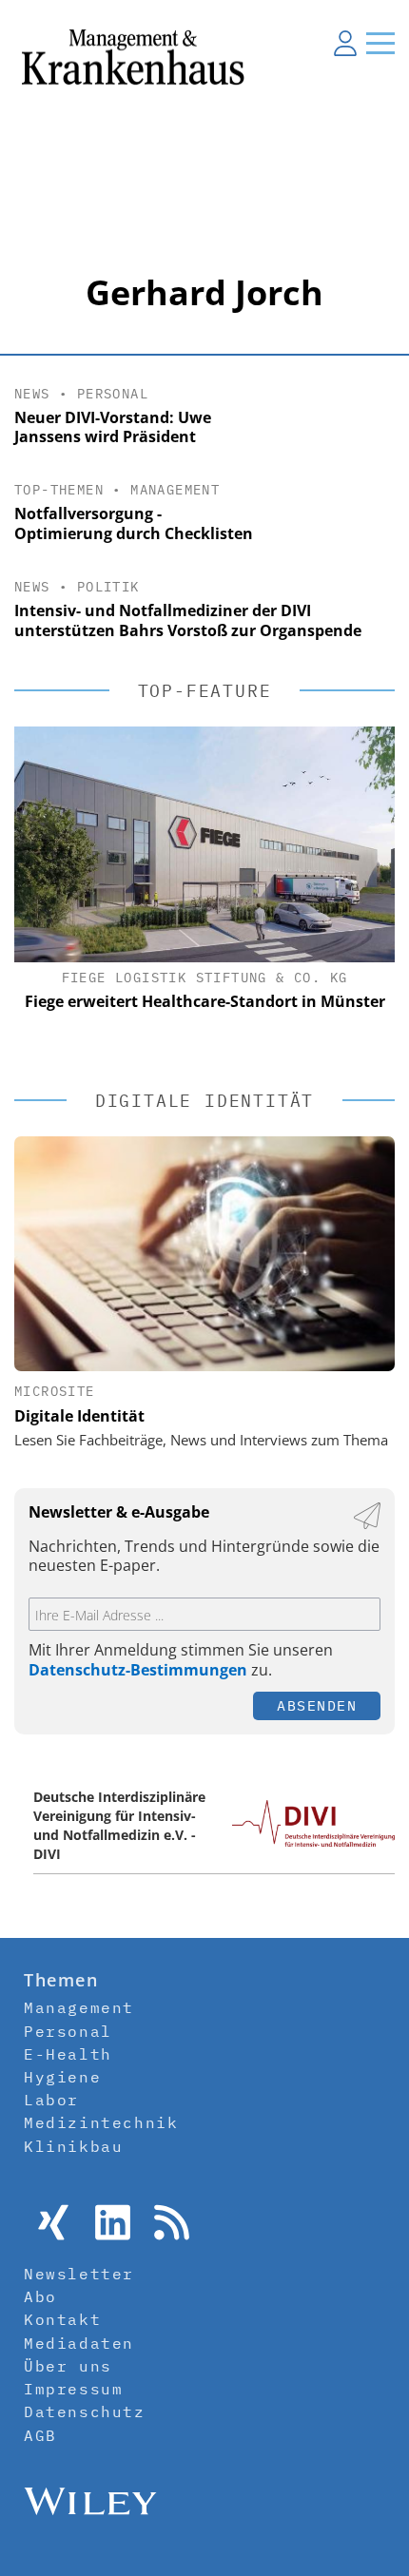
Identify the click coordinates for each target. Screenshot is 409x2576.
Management (175, 490)
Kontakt (62, 2319)
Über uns (68, 2366)
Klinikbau (73, 2146)
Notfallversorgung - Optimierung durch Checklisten (134, 523)
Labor (51, 2100)
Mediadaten (79, 2343)
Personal (113, 394)
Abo (40, 2296)
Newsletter (79, 2274)
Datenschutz (85, 2411)
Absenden (317, 1705)
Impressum (73, 2389)
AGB (40, 2435)
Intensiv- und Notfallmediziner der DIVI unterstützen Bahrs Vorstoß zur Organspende (188, 620)
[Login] (345, 43)
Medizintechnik (101, 2122)
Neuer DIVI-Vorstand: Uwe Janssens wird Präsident (113, 427)
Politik (108, 587)
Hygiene (62, 2077)
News (32, 394)
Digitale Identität (79, 1416)
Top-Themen (59, 490)
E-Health (68, 2054)
